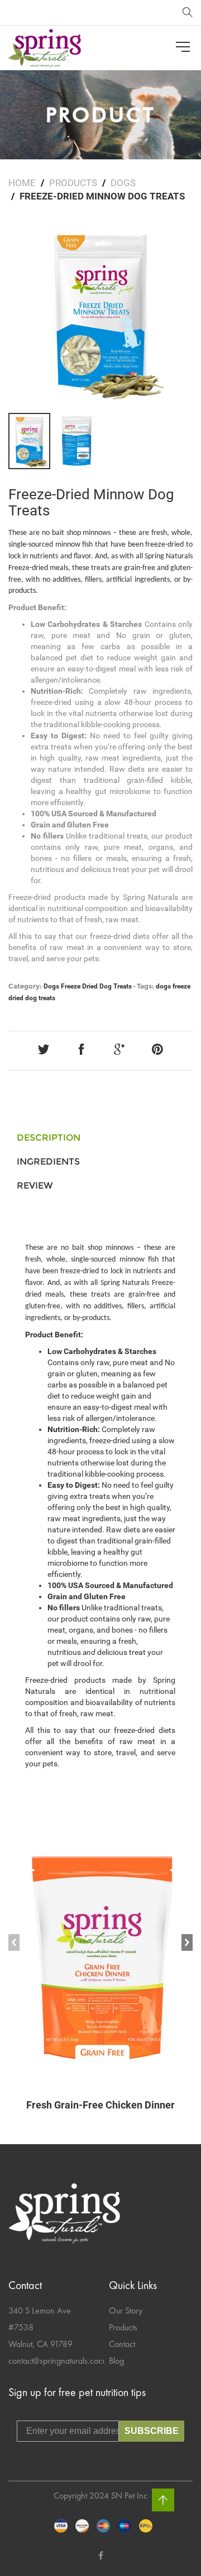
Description (49, 1138)
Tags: (145, 986)
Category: (25, 986)
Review (35, 1185)
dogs (163, 986)
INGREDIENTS (48, 1162)
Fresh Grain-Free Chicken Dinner (100, 2105)
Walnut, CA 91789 (40, 2344)
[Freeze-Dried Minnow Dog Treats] (100, 313)
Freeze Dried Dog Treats (96, 986)
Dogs (123, 183)
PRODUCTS (73, 183)
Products (123, 2327)
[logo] (45, 48)
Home (22, 183)
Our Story (126, 2310)
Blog (116, 2361)
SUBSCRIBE (152, 2431)
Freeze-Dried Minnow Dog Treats (91, 502)
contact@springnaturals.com (56, 2361)
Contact (122, 2344)
